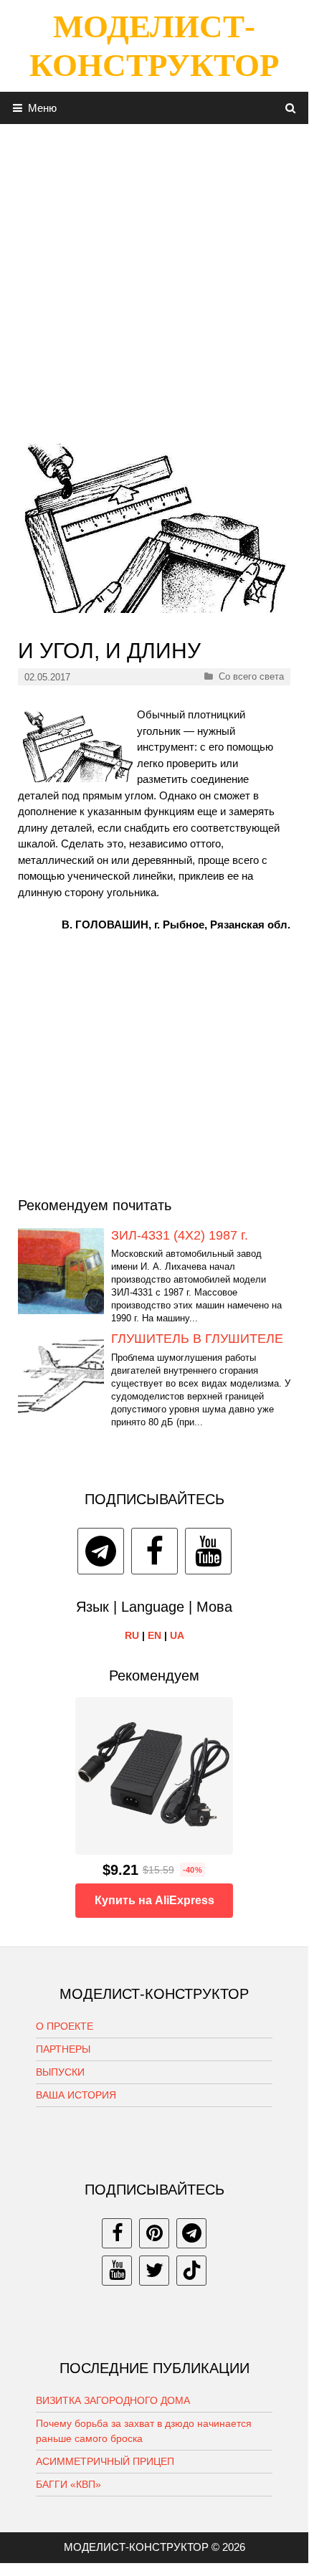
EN (154, 1635)
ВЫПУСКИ (60, 2072)
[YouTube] (208, 1551)
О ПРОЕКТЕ (65, 2026)
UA (177, 1635)
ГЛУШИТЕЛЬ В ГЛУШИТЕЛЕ (197, 1339)
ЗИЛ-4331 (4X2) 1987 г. (180, 1235)
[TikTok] (191, 2271)
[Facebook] (154, 1551)
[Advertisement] (154, 278)
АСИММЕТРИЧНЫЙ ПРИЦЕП (105, 2461)
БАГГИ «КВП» (68, 2484)
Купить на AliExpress (154, 1900)
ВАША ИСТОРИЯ (76, 2095)
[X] (154, 2271)
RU (132, 1635)
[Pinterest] (154, 2233)
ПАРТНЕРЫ (63, 2049)
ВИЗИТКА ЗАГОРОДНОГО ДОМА (113, 2400)
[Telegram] (101, 1551)
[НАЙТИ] (291, 108)
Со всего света (251, 676)
